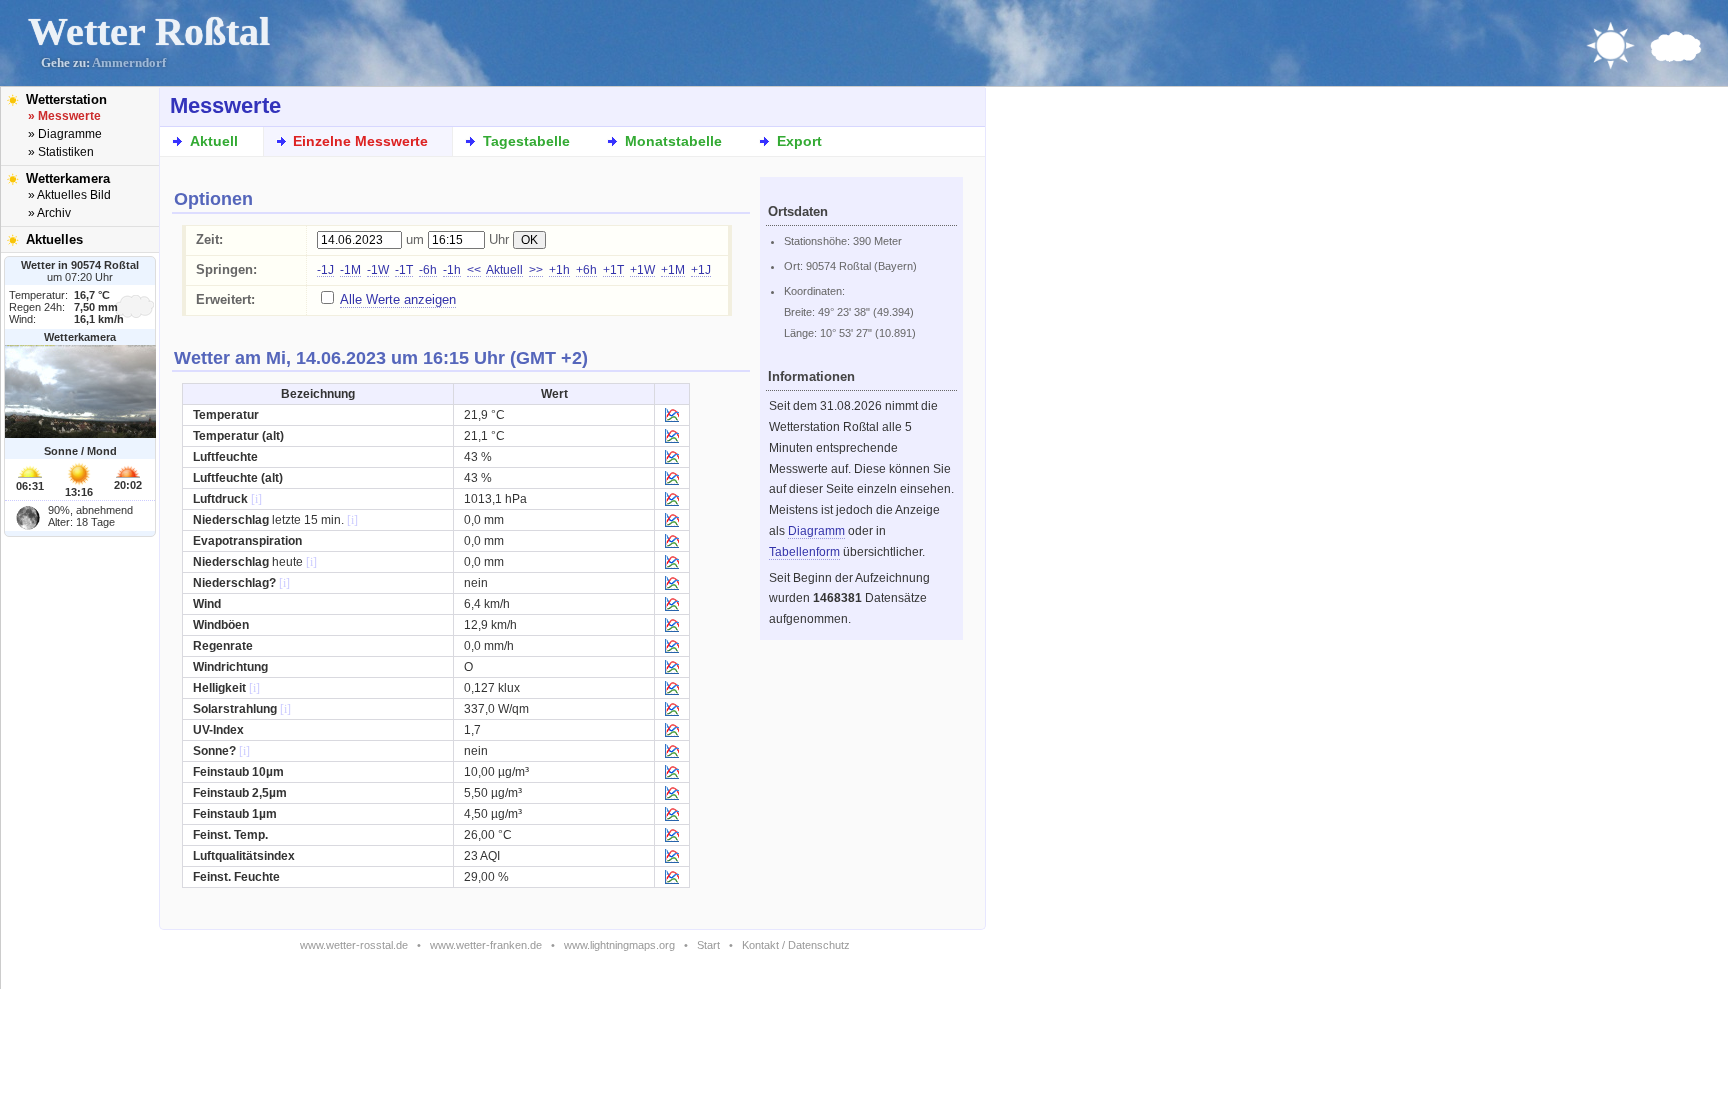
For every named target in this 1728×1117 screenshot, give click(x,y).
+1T (613, 270)
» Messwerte (64, 116)
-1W (378, 270)
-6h (428, 270)
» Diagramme (65, 134)
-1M (350, 270)
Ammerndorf (129, 63)
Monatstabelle (673, 141)
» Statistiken (61, 152)
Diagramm (816, 531)
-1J (325, 270)
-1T (404, 270)
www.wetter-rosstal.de (354, 945)
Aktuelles (54, 239)
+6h (586, 270)
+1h (559, 270)
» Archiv (49, 213)
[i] (256, 499)
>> (536, 270)
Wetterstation (66, 99)
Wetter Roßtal (149, 31)
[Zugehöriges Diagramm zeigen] (672, 418)
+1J (701, 270)
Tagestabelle (526, 141)
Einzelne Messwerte (360, 141)
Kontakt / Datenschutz (796, 945)
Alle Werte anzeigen (398, 299)
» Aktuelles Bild (69, 195)
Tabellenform (804, 552)
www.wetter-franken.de (486, 945)
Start (708, 945)
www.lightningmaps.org (619, 945)
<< (474, 270)
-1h (452, 270)
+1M (673, 270)
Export (799, 141)
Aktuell (214, 141)
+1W (642, 270)
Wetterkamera (68, 178)
